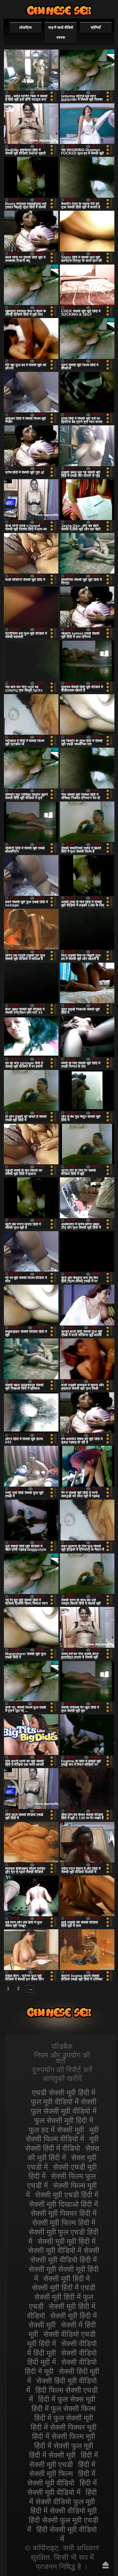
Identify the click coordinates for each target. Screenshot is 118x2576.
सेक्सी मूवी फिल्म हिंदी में (64, 2223)
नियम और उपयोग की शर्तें (62, 2058)
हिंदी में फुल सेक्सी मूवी (64, 2418)
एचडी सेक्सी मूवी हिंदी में (64, 2093)
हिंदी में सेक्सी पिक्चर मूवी (64, 2427)
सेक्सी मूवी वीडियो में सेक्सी (64, 2250)
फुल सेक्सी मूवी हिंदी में (64, 2120)
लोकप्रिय (26, 28)
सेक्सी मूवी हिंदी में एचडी (64, 2288)
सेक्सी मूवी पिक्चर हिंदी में (64, 2213)
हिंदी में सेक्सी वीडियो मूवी (64, 2511)
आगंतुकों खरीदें (62, 2078)
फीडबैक (62, 2046)
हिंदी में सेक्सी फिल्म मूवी (64, 2436)
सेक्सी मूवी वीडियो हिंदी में (64, 2260)
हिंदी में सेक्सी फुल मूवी (64, 2446)
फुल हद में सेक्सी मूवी (56, 2130)
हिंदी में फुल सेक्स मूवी (67, 2399)
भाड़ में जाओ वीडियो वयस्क (61, 33)
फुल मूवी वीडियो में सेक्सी (64, 2102)
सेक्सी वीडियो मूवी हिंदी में (59, 10)
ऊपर (106, 2565)
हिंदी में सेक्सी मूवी (52, 2455)
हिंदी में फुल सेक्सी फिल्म (64, 2408)
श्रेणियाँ (96, 28)
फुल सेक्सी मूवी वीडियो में (64, 2111)
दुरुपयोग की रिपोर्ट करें (62, 2070)
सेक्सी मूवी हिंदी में (67, 2278)
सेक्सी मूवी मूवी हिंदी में (67, 2241)
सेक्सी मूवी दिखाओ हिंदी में (64, 2204)
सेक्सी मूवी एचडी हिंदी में (67, 2195)
